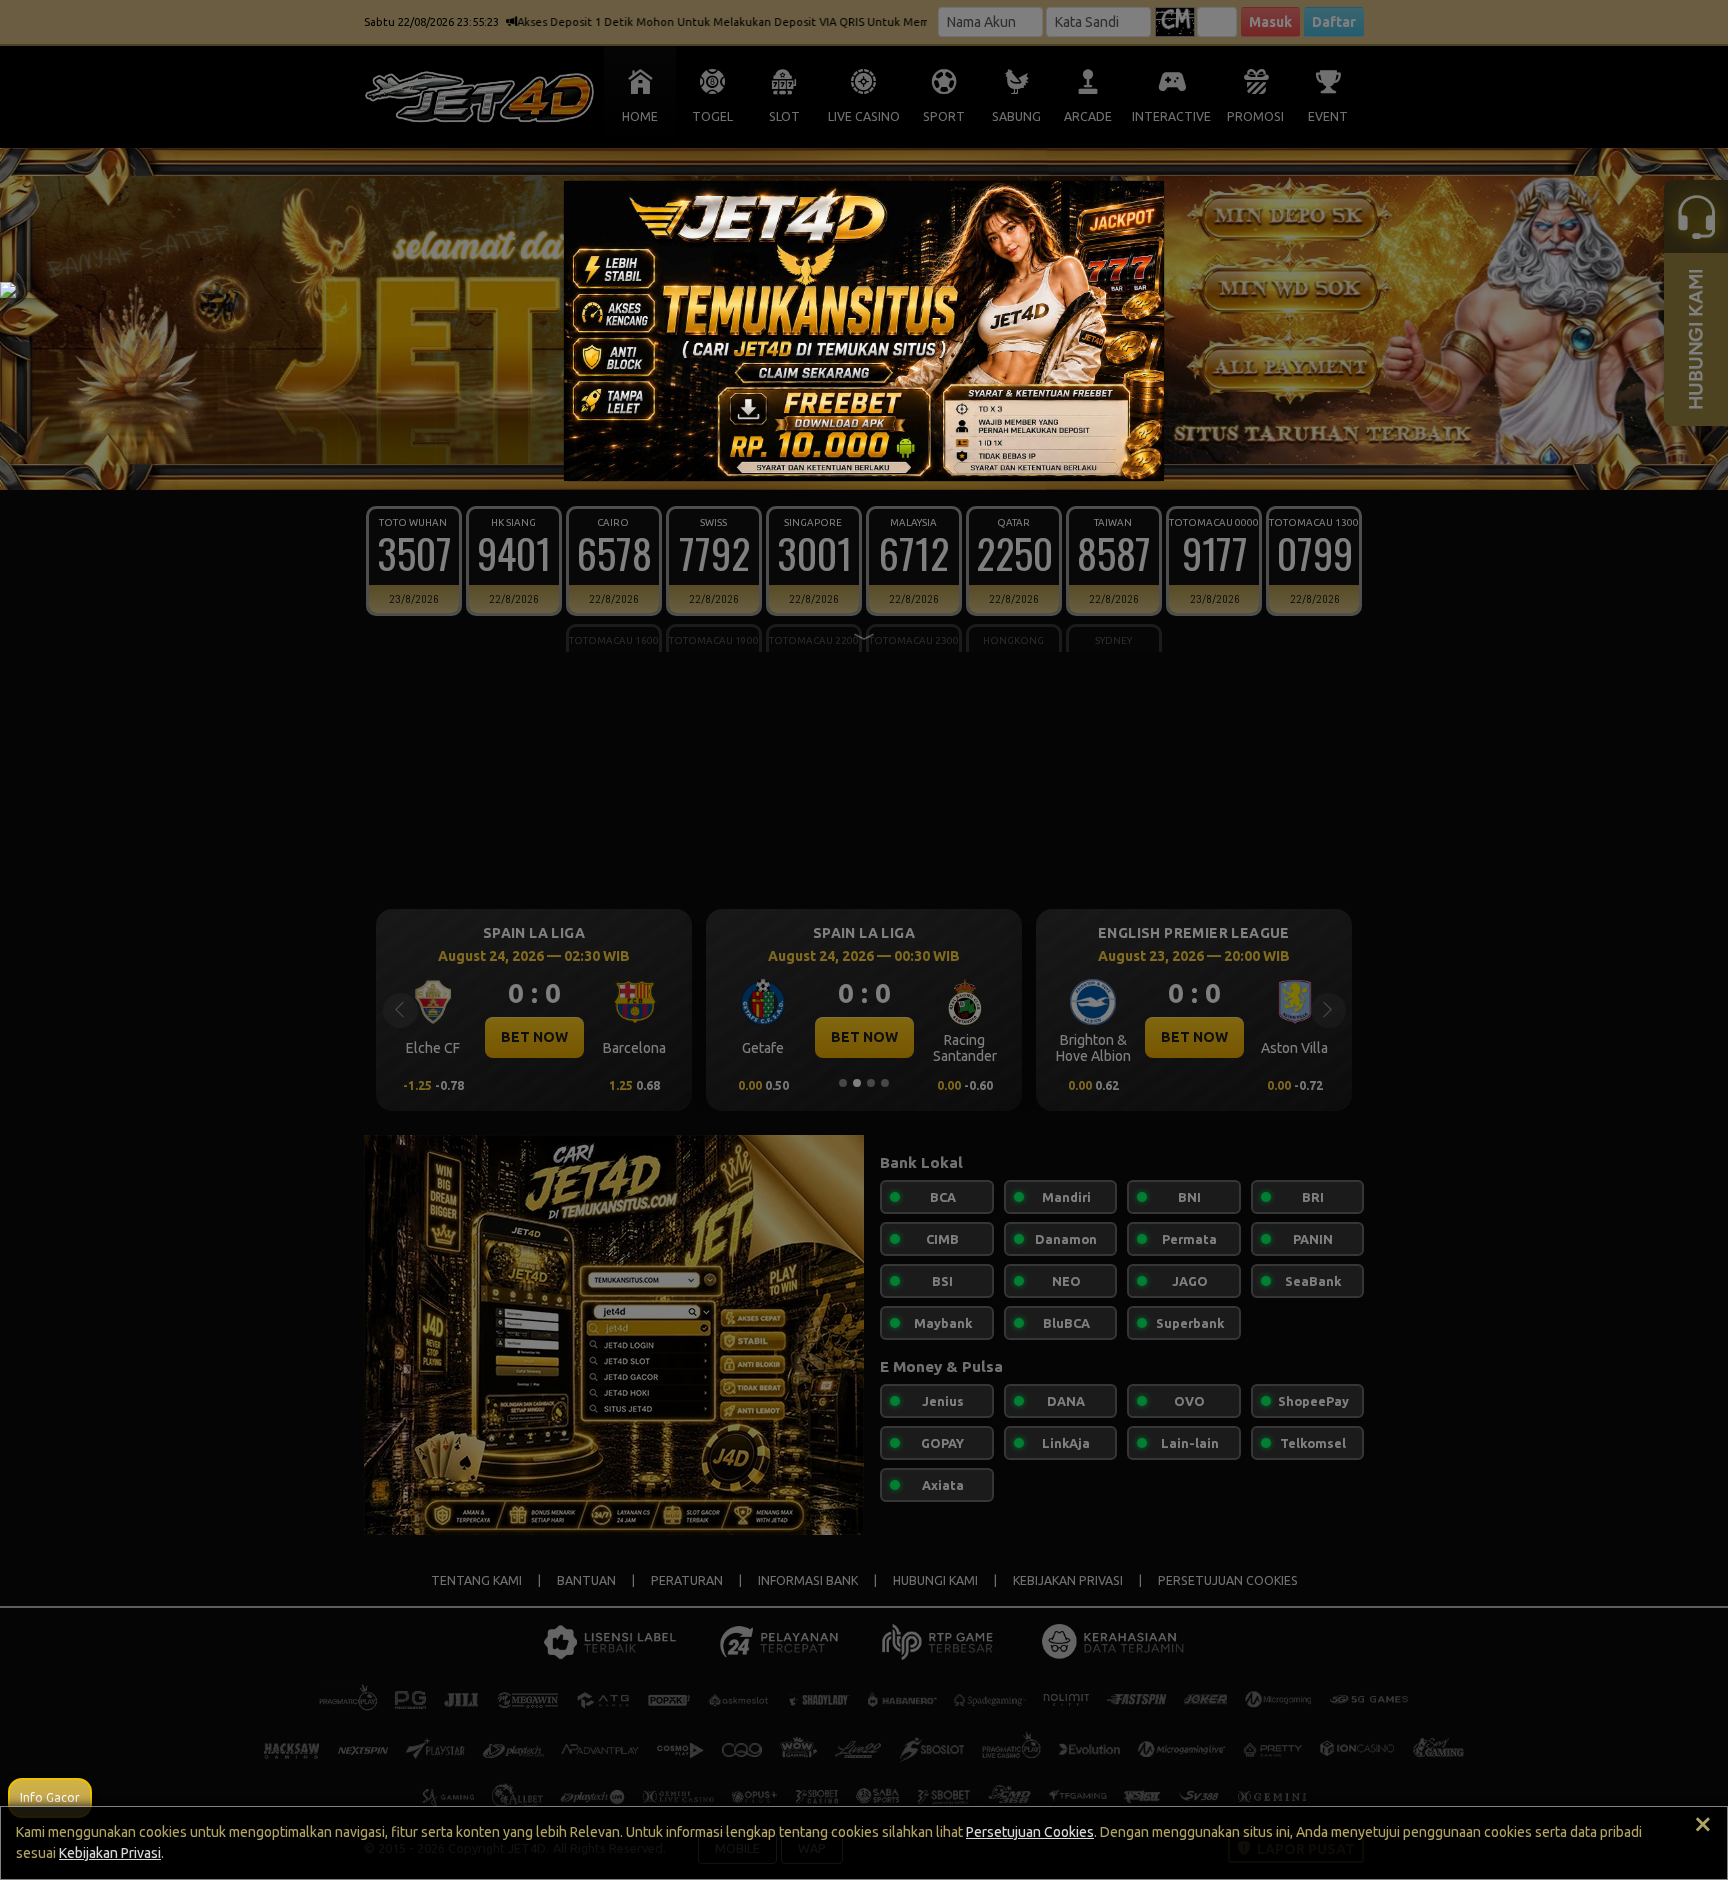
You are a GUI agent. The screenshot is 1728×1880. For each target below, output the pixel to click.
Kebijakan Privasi (110, 1853)
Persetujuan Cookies (1030, 1832)
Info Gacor (50, 1797)
